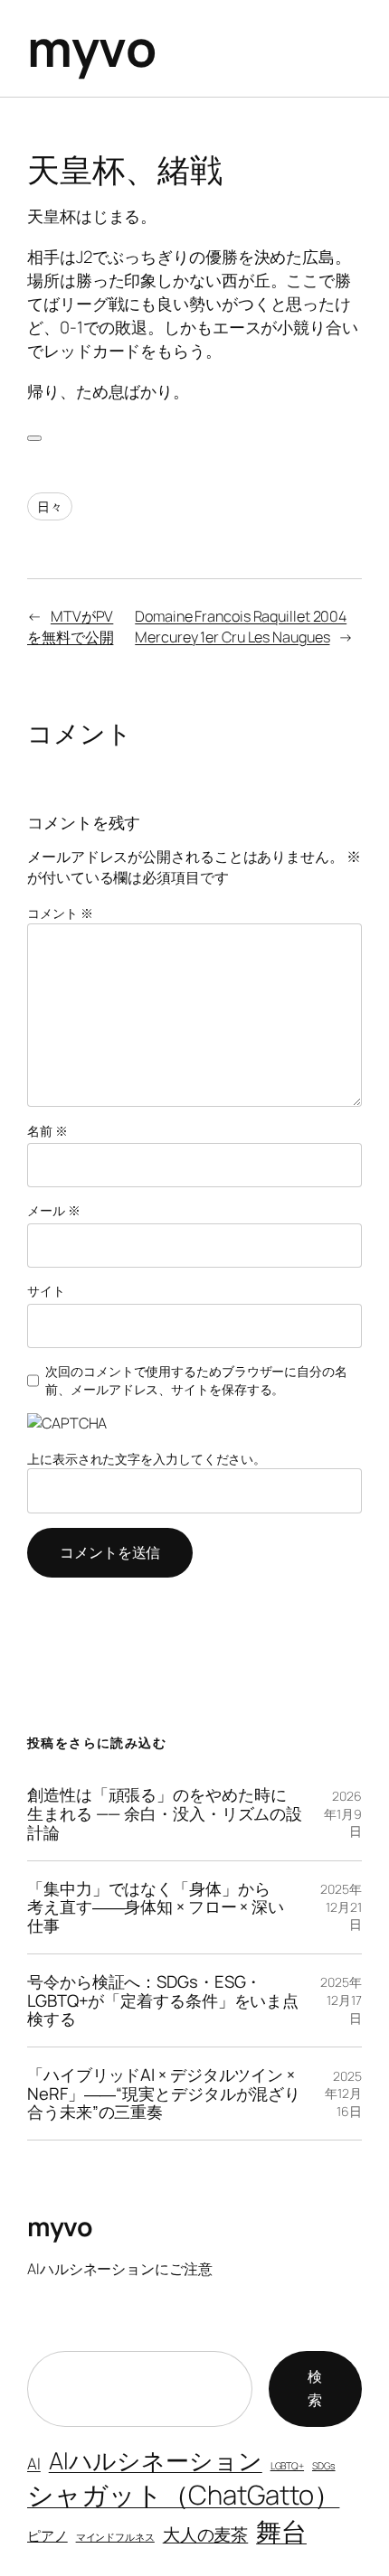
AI (34, 2464)
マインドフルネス (115, 2537)
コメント (60, 913)
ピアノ (47, 2535)
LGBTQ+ (287, 2466)
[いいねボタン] (34, 438)
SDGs (324, 2466)
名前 (47, 1131)
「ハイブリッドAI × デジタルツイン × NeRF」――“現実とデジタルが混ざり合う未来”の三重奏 (164, 2094)
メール (54, 1210)
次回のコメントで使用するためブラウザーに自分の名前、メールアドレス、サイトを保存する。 (196, 1380)
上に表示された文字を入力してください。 (147, 1459)
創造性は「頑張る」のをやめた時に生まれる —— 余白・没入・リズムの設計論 (165, 1813)
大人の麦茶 (206, 2534)
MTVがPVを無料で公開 (70, 627)
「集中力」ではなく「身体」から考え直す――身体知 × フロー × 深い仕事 (156, 1907)
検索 (315, 2388)
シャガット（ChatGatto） (183, 2495)
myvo (91, 48)
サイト (46, 1291)
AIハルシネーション (156, 2460)
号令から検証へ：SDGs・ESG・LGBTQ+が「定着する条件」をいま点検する (163, 2000)
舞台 (281, 2531)
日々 (50, 506)
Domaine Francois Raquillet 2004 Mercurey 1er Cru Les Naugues (241, 627)
